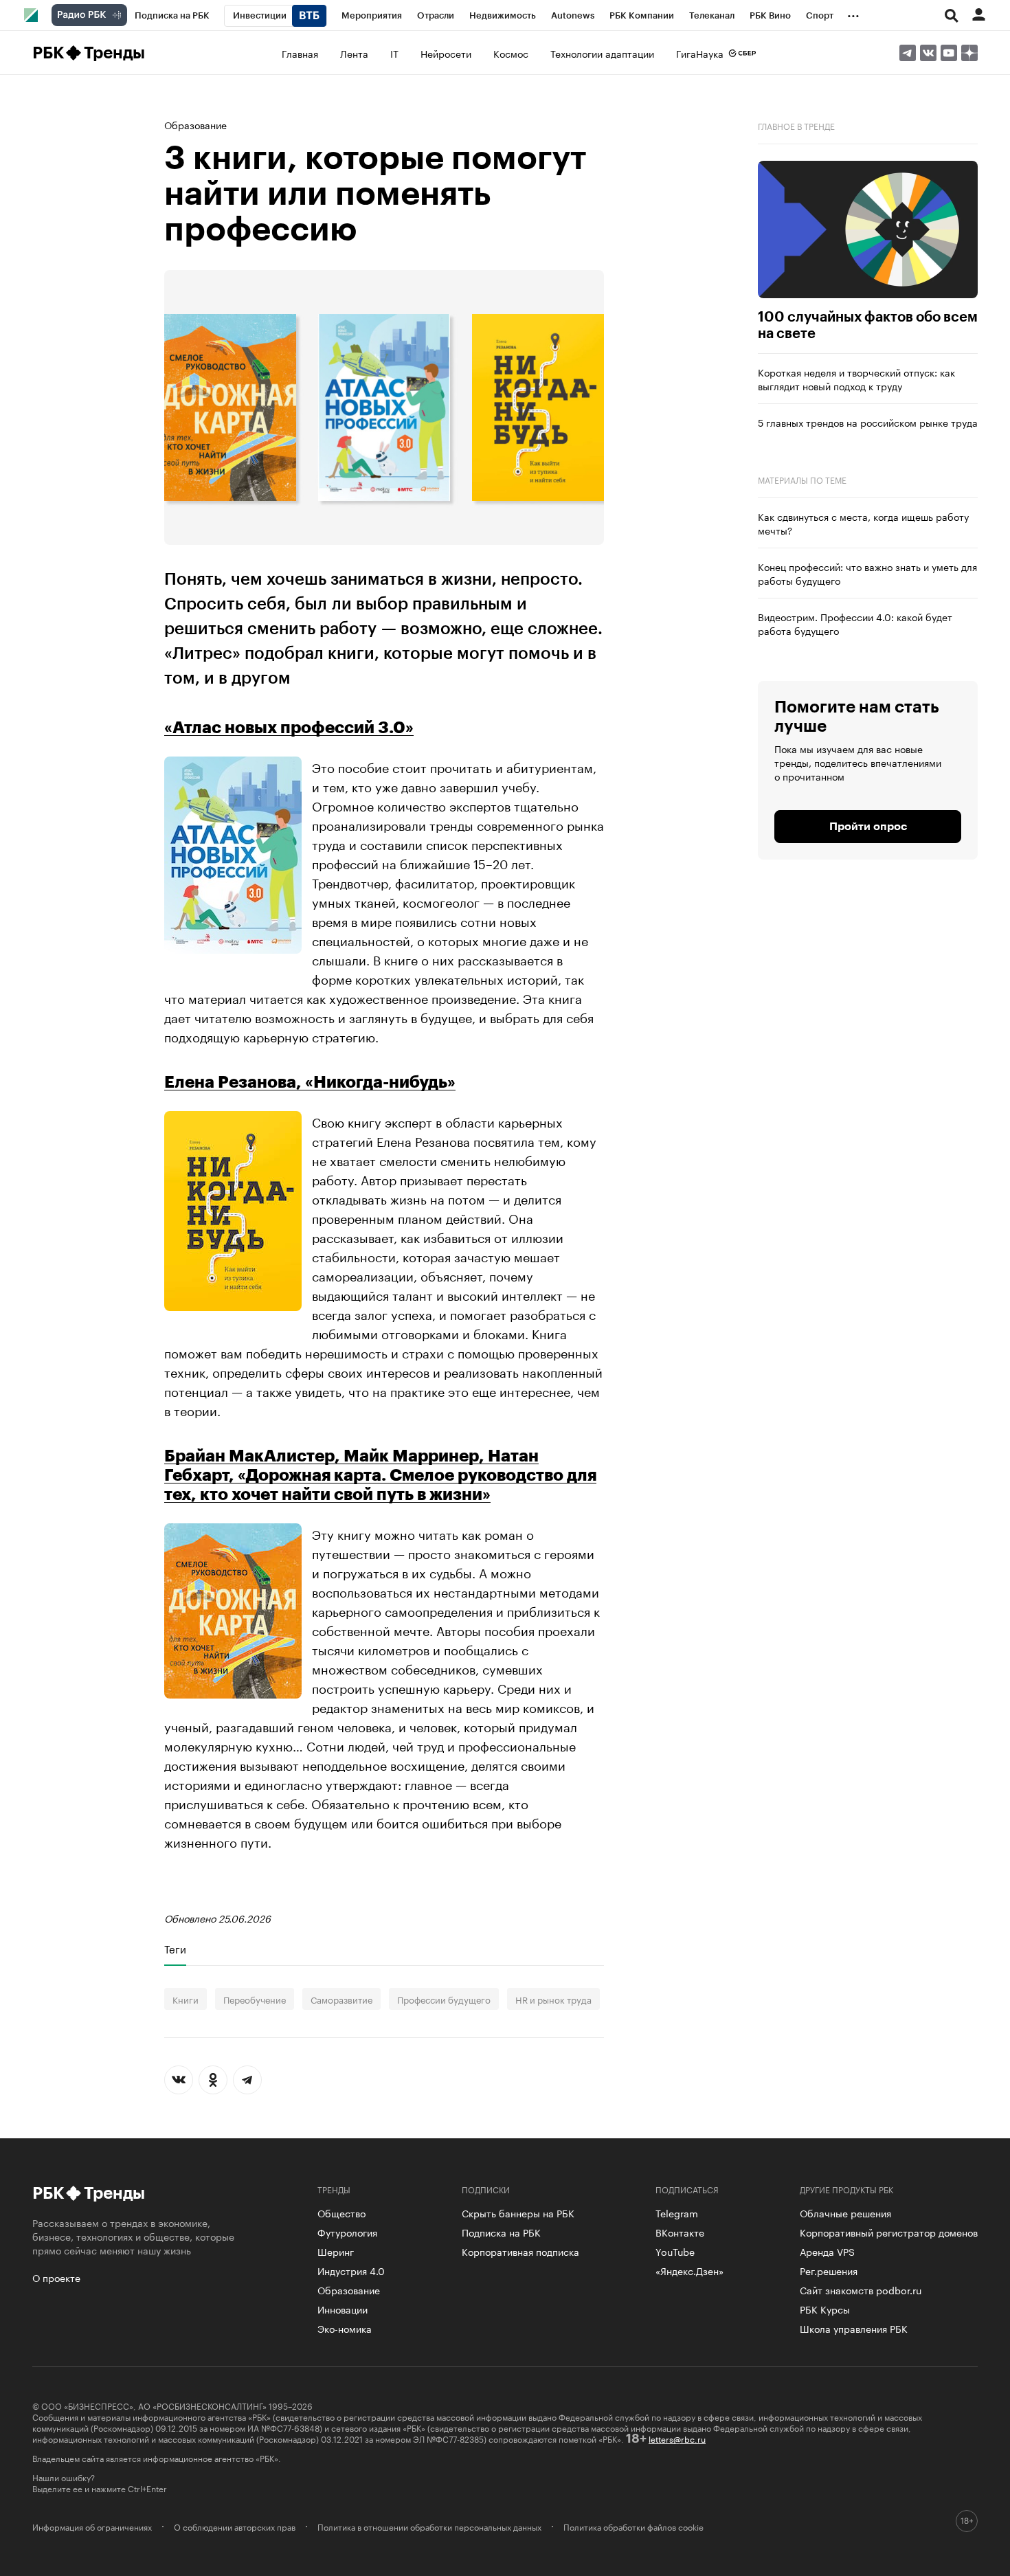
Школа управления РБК (854, 2328)
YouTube (675, 2251)
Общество (341, 2213)
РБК (48, 53)
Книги (186, 1999)
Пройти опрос (868, 827)
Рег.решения (829, 2270)
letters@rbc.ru (677, 2438)
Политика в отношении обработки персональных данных (429, 2527)
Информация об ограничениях (92, 2527)
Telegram (677, 2213)
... (853, 13)
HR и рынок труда (553, 1999)
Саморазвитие (341, 1999)
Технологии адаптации (602, 53)
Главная (300, 53)
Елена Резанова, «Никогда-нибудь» (310, 1082)
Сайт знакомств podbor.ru (861, 2289)
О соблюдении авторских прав (235, 2527)
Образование (195, 124)
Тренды (114, 53)
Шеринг (336, 2251)
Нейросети (446, 53)
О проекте (56, 2277)
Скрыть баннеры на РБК (518, 2213)
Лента (354, 53)
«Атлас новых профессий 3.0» (289, 728)
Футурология (347, 2232)
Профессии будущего (444, 1999)
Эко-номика (345, 2328)
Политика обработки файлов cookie (633, 2527)
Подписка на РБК (501, 2232)
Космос (511, 53)
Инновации (343, 2309)
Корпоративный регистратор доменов (889, 2232)
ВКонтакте (680, 2232)
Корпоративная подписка (520, 2251)
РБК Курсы (825, 2309)
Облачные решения (845, 2213)
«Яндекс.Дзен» (689, 2270)
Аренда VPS (827, 2251)
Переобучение (255, 1999)
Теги (175, 1949)
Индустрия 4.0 (351, 2270)
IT (394, 53)
